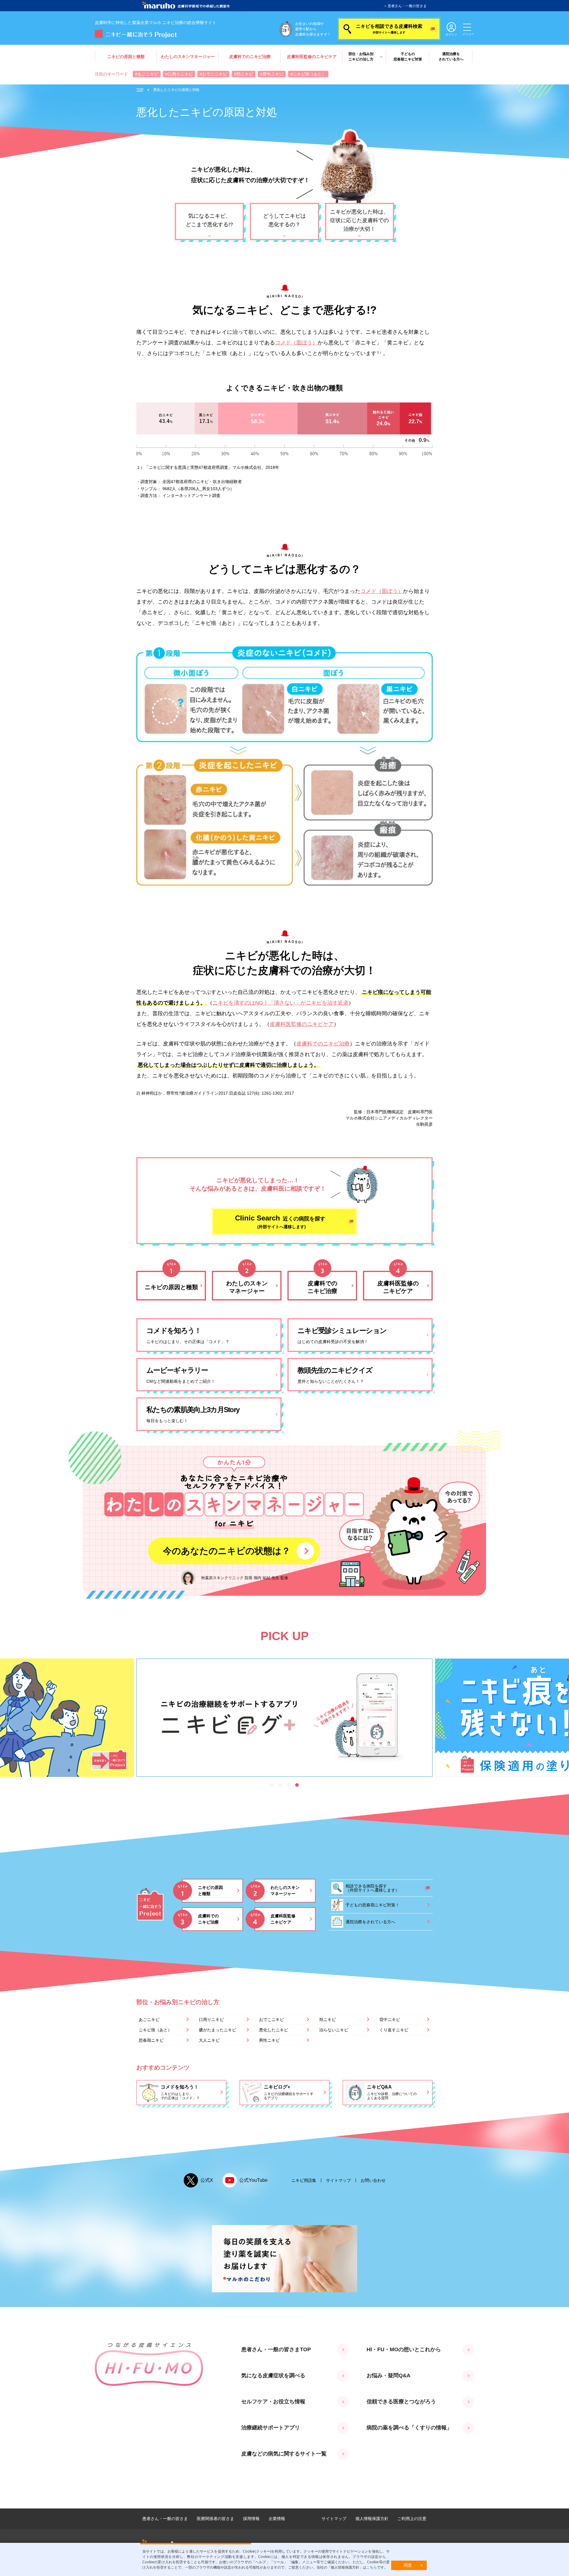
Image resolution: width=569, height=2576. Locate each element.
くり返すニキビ (394, 2030)
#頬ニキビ (244, 74)
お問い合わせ (373, 2180)
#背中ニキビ (272, 74)
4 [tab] (297, 1785)
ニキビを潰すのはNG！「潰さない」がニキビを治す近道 (280, 1003)
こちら (372, 2567)
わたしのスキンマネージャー (188, 57)
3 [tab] (289, 1785)
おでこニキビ (271, 2020)
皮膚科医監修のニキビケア (312, 57)
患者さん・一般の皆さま (407, 6)
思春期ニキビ (151, 2040)
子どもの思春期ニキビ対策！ (373, 1905)
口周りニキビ (211, 2020)
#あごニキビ (147, 74)
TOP (140, 90)
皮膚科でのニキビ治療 (250, 57)
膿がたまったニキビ (218, 2030)
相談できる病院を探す (373, 1888)
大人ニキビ (209, 2040)
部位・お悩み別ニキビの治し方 (361, 57)
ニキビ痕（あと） (155, 2030)
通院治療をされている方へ (451, 57)
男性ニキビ (269, 2040)
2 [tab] (280, 1785)
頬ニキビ (327, 2020)
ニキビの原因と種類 (126, 57)
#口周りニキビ (179, 74)
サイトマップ (338, 2180)
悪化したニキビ (274, 2030)
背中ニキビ (390, 2020)
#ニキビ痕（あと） (308, 74)
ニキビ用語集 (304, 2180)
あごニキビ (149, 2020)
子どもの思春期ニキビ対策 (408, 57)
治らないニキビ (334, 2030)
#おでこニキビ (213, 74)
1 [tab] (272, 1785)
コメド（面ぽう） (296, 343)
